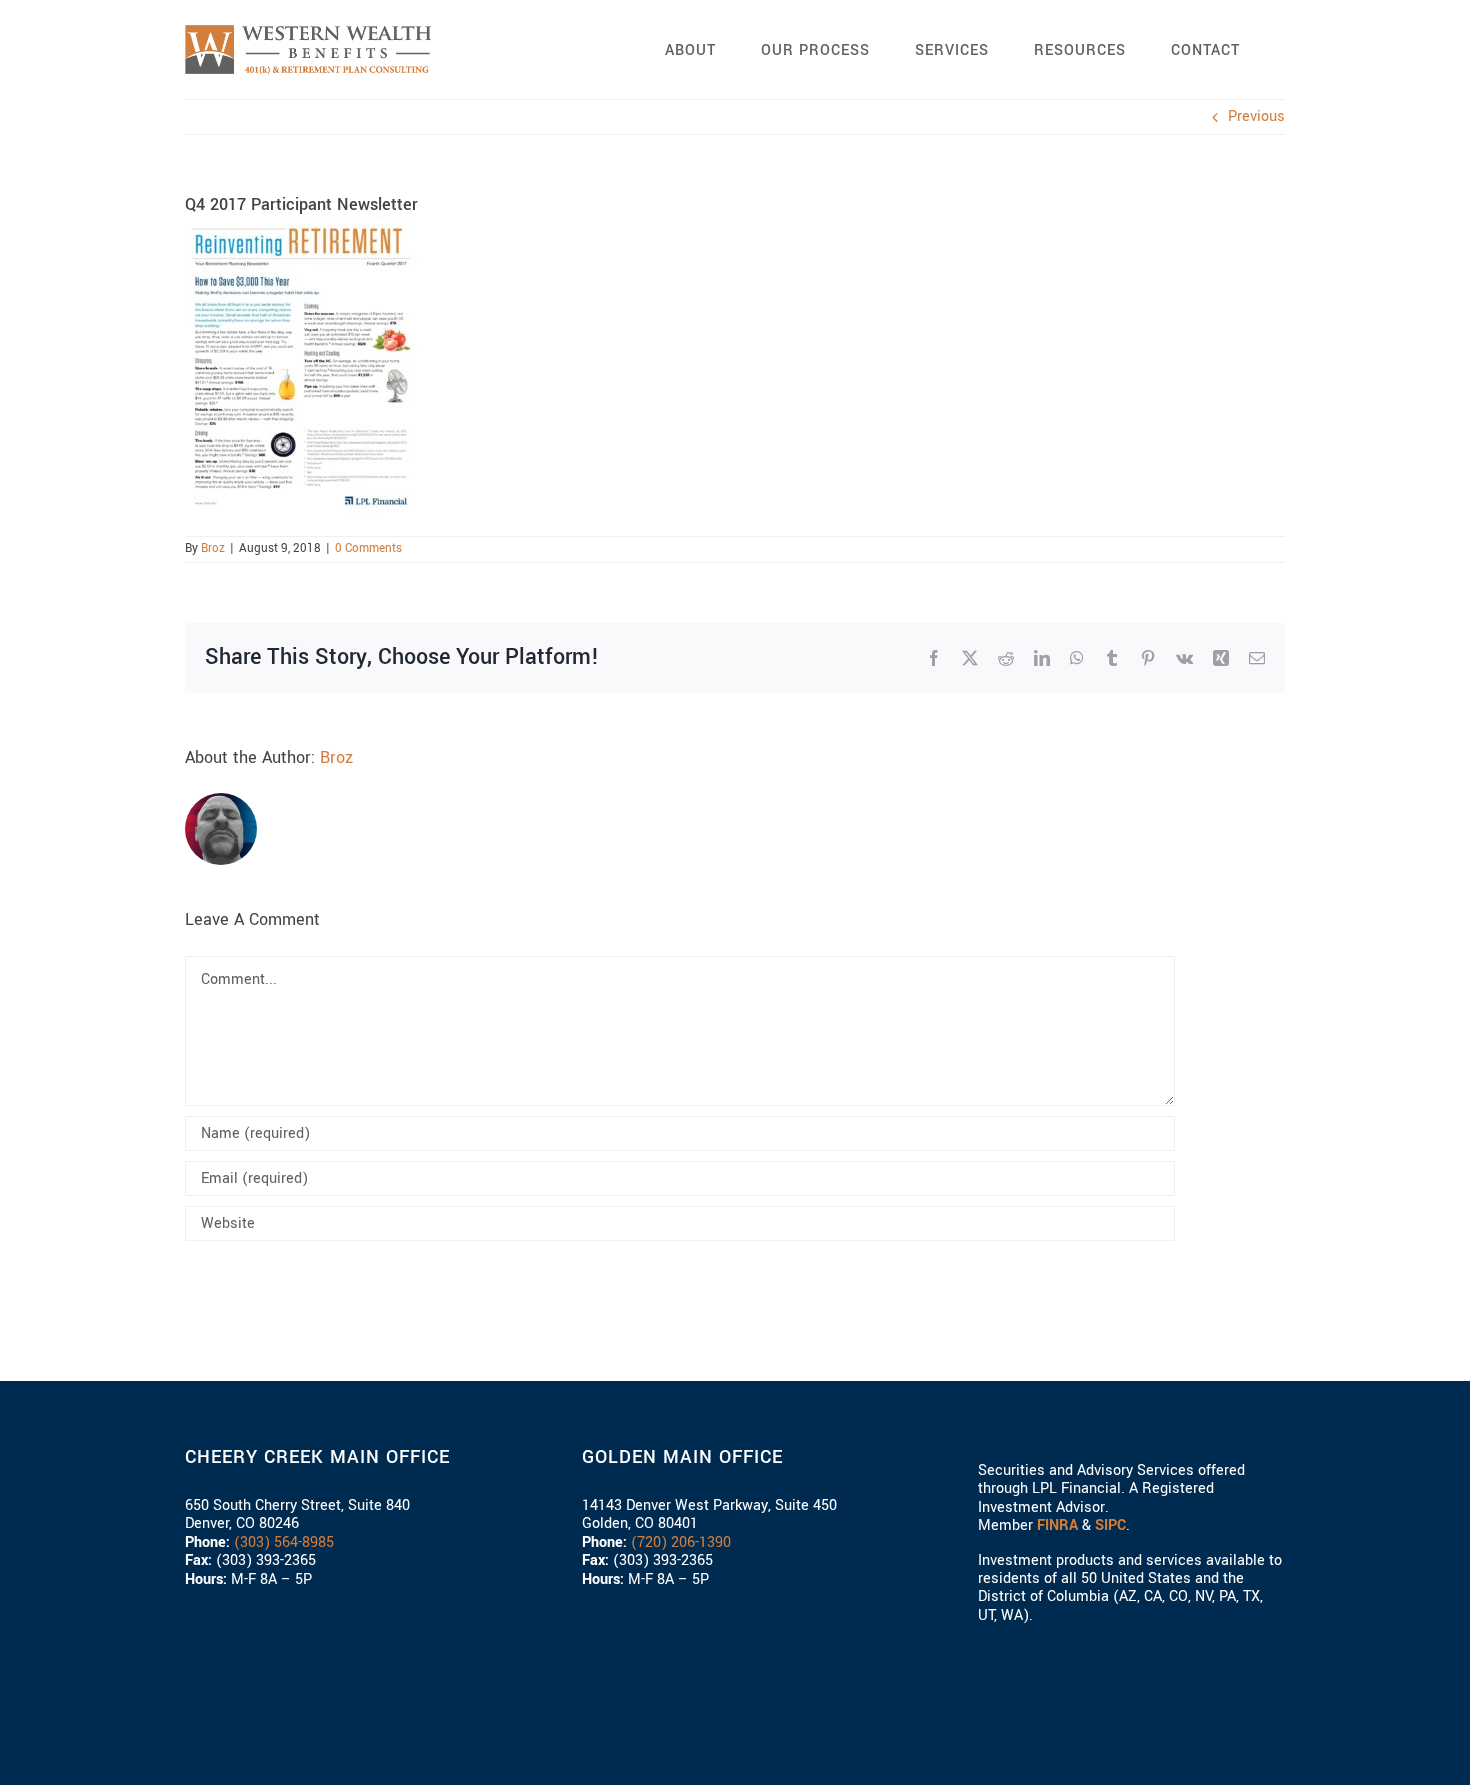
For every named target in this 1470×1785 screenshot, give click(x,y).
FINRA (1057, 1525)
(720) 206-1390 (681, 1542)
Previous (1256, 116)
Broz (213, 548)
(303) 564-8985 (284, 1542)
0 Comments (368, 548)
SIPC (1110, 1525)
